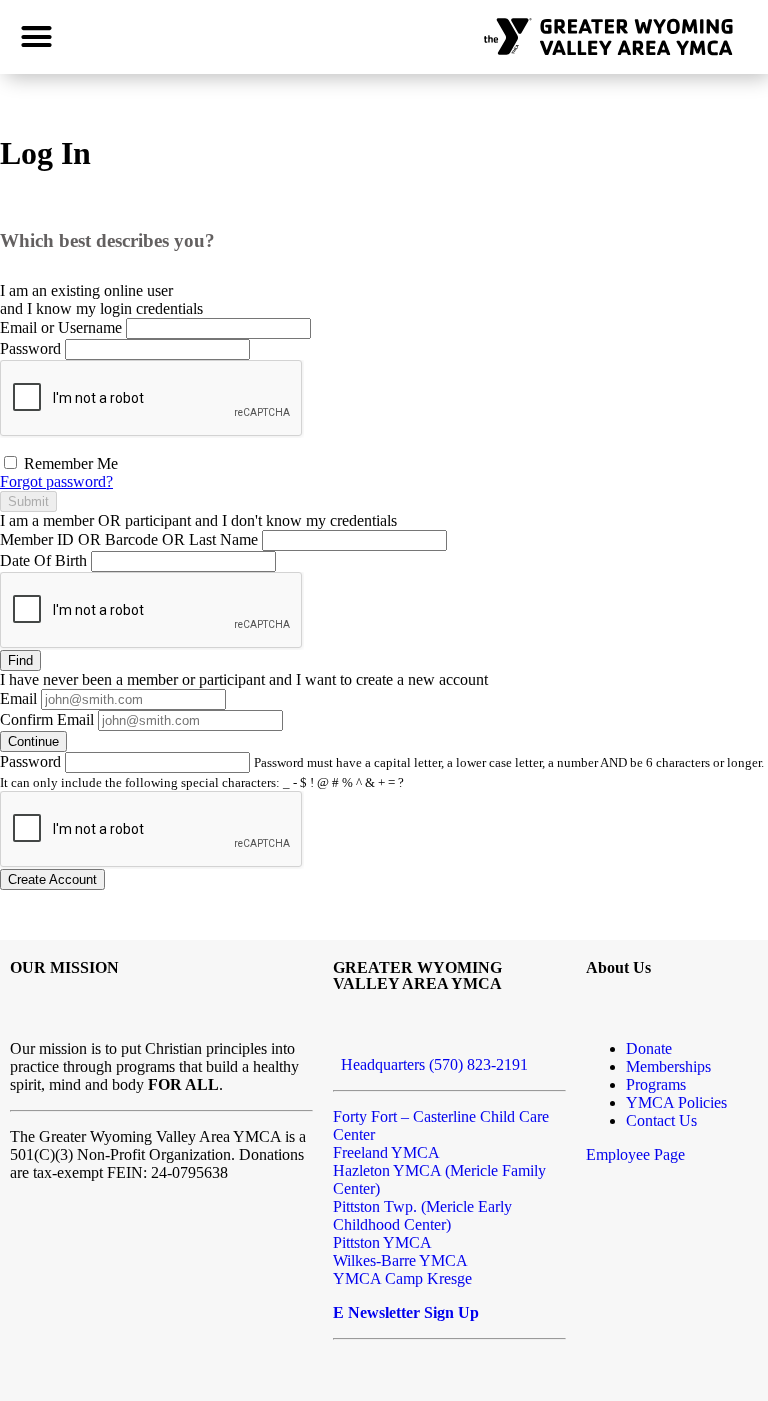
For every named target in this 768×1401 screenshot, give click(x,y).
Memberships (668, 1066)
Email (18, 698)
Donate (649, 1048)
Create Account (52, 879)
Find (20, 660)
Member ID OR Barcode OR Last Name (129, 539)
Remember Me (69, 463)
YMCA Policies (676, 1102)
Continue (33, 741)
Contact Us (661, 1120)
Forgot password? (56, 481)
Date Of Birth (43, 560)
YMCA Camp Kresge (402, 1278)
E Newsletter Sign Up (406, 1312)
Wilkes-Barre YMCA (400, 1260)
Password (30, 348)
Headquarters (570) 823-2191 (430, 1064)
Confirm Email (47, 719)
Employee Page (635, 1154)
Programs (656, 1084)
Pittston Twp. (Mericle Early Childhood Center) (422, 1215)
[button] (37, 37)
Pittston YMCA (382, 1242)
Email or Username (61, 327)
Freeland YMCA (386, 1152)
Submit (28, 501)
